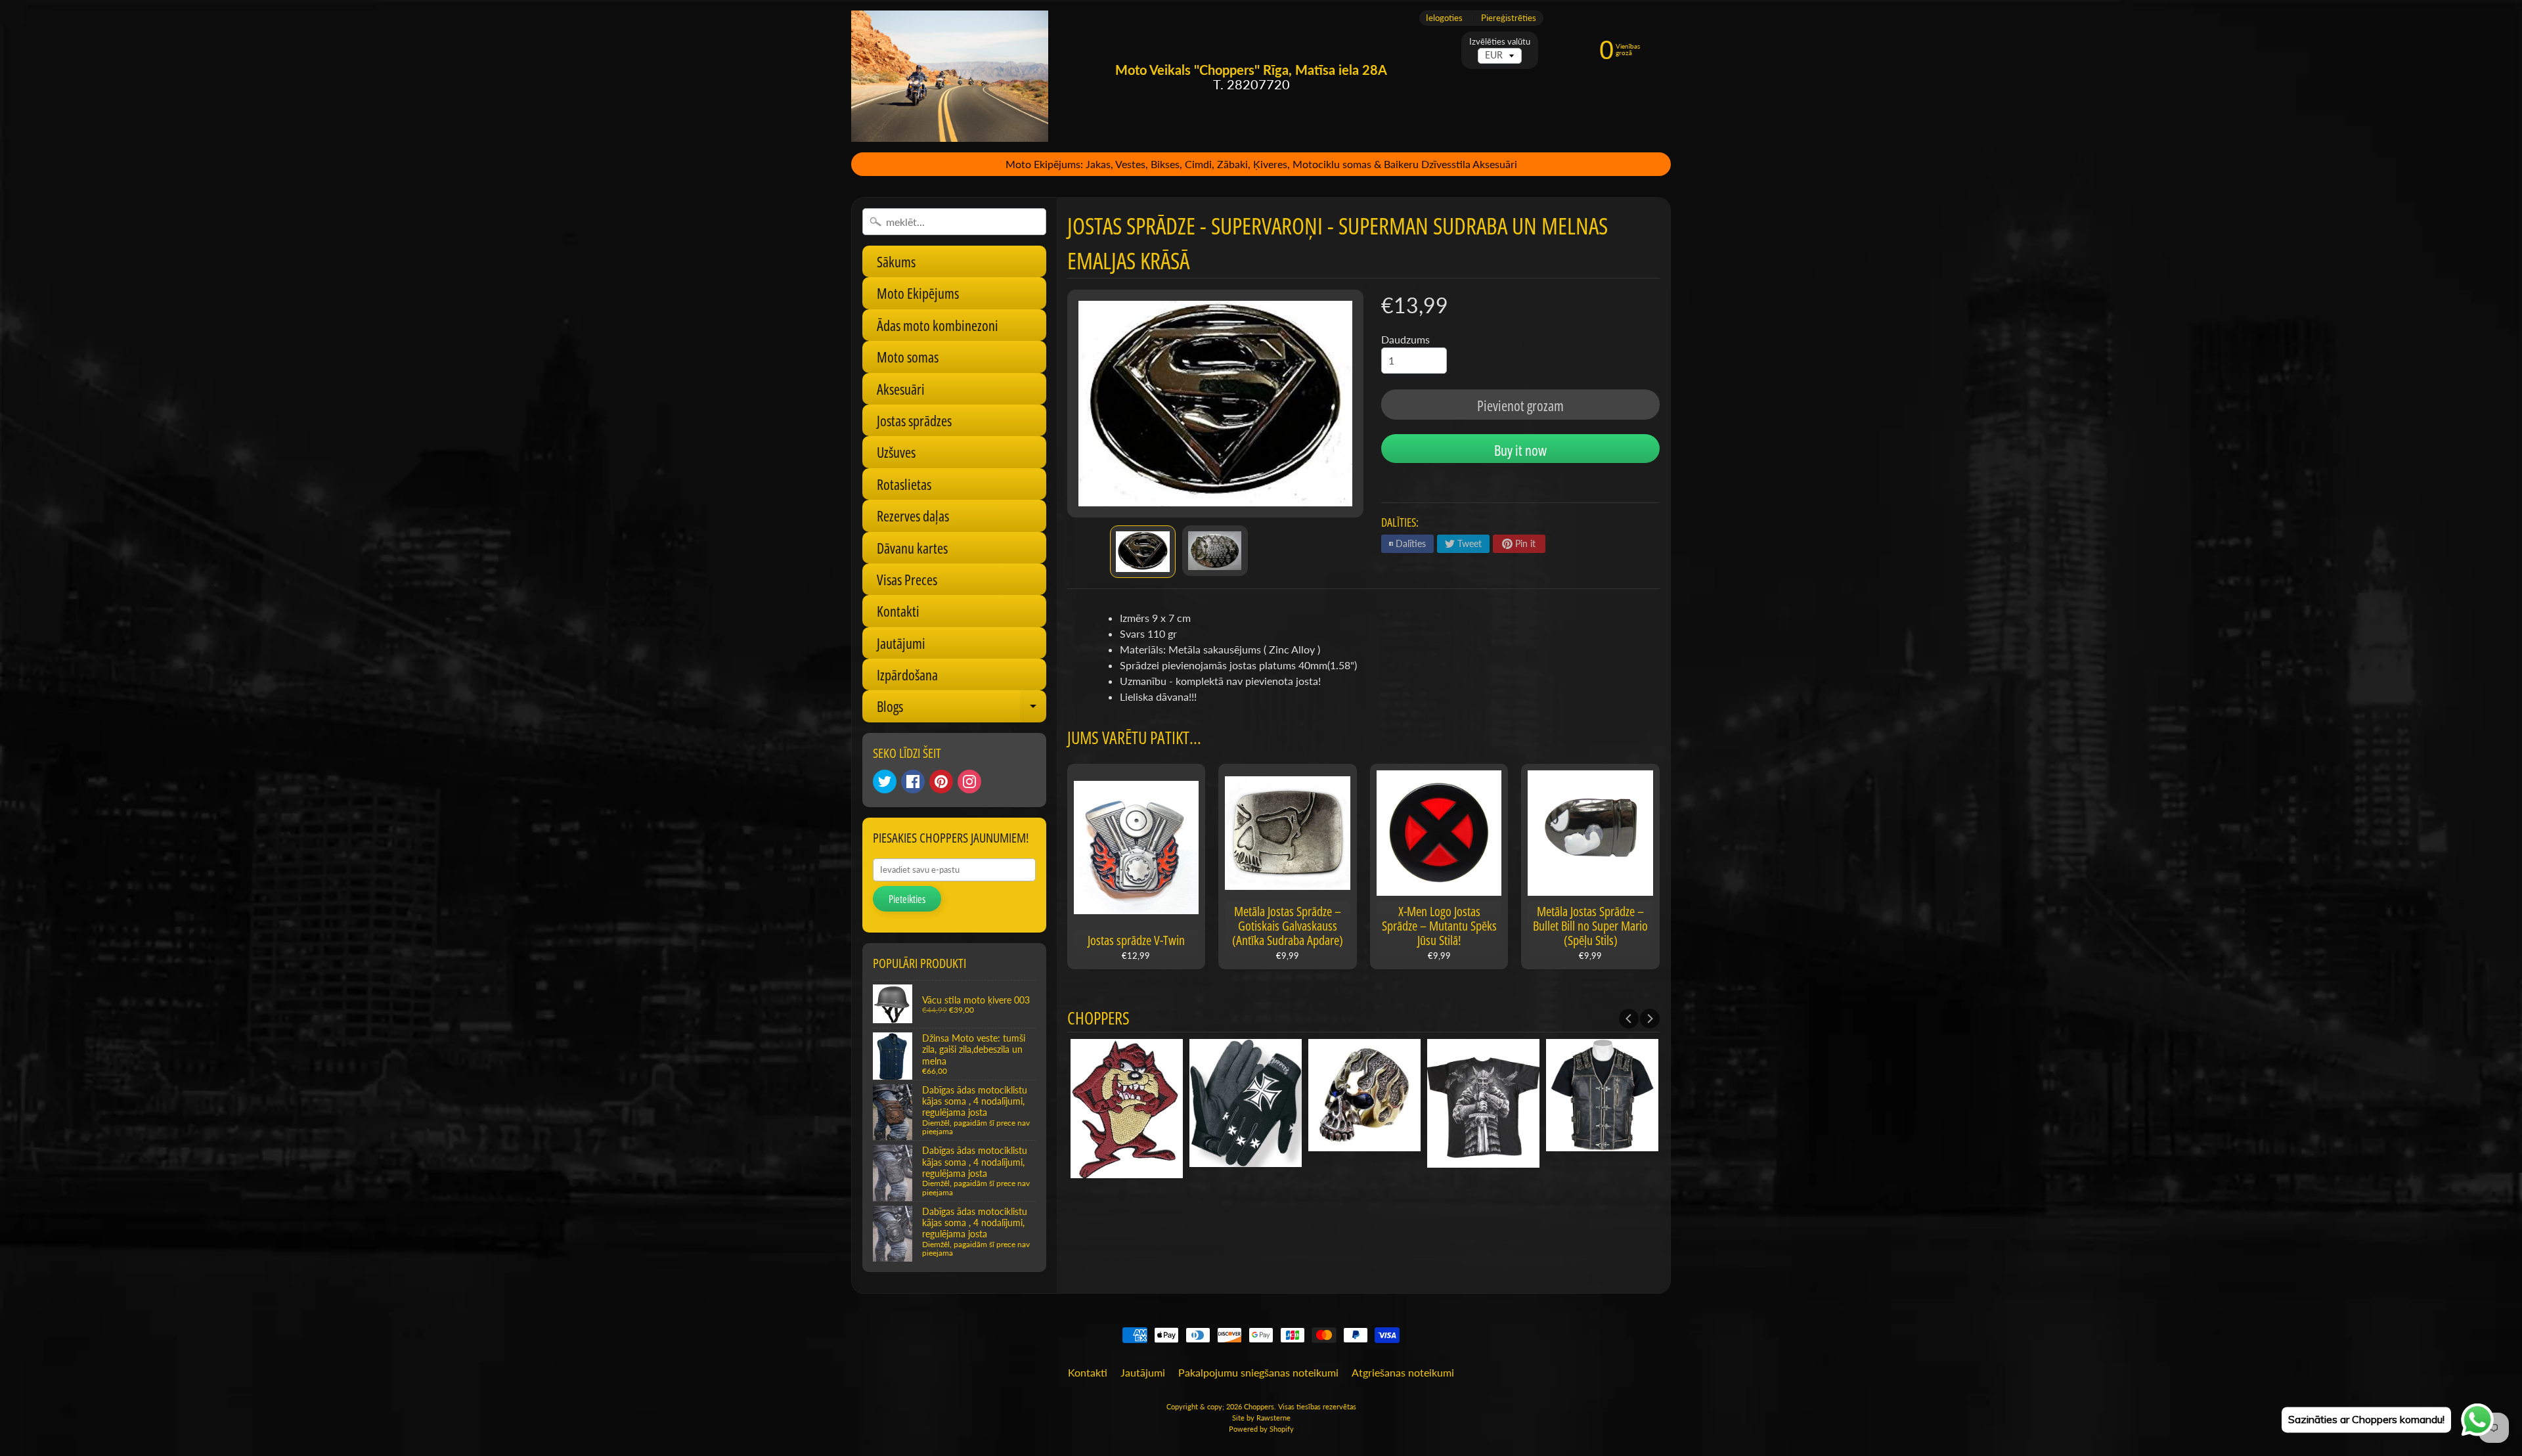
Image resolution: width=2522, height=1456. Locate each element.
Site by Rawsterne (1261, 1418)
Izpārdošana (907, 674)
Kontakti (898, 611)
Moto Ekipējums (918, 293)
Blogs (962, 709)
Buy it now (1520, 450)
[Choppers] (950, 76)
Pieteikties (907, 899)
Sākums (896, 261)
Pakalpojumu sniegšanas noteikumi (1258, 1372)
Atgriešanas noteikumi (1403, 1372)
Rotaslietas (904, 484)
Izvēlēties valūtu (1500, 42)
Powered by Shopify (1261, 1429)
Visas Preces (907, 579)
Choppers (1259, 1406)
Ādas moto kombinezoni (938, 325)
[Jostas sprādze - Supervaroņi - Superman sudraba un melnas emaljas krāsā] (1143, 552)
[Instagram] (969, 782)
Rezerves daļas (913, 516)
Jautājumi (901, 643)
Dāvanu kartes (912, 548)
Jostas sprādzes (914, 420)
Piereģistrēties (1509, 18)
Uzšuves (896, 452)
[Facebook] (913, 782)
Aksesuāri (901, 389)
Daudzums (1405, 339)
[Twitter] (885, 782)
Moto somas (908, 357)
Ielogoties (1444, 18)
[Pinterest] (941, 782)
